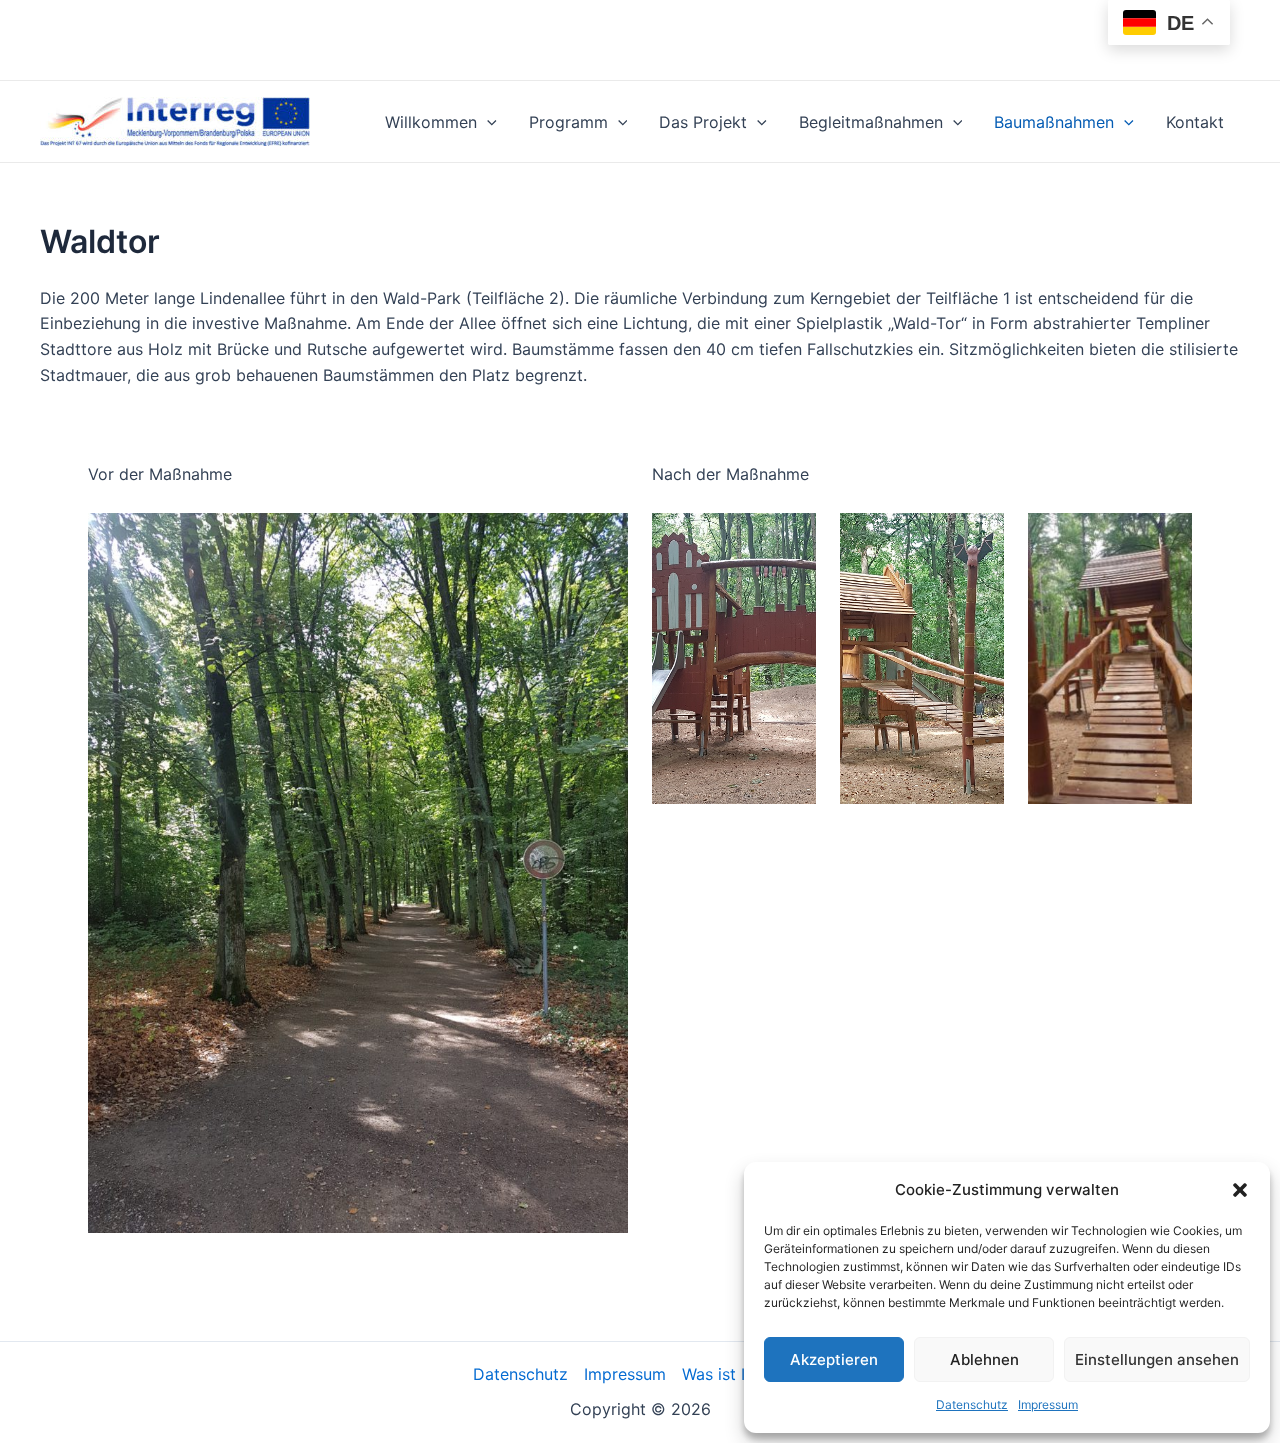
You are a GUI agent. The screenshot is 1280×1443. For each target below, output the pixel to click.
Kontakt (1195, 122)
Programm (568, 122)
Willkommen (431, 122)
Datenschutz (972, 1404)
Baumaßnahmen (1054, 122)
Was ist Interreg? (745, 1374)
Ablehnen (984, 1359)
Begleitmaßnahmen (871, 122)
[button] (1240, 1190)
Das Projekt (703, 122)
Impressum (1048, 1404)
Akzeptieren (834, 1359)
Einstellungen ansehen (1157, 1359)
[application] (487, 122)
